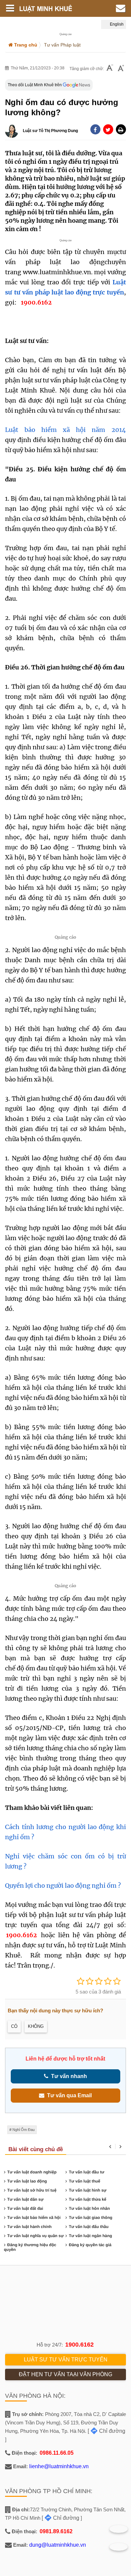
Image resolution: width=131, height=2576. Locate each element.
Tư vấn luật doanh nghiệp (32, 2172)
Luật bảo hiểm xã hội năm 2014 (65, 430)
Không (36, 2026)
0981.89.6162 (56, 2531)
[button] (121, 129)
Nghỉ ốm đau (24, 2130)
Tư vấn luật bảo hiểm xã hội (34, 2218)
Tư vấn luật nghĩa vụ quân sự (36, 2236)
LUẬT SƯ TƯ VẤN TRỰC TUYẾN (66, 2360)
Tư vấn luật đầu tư (86, 2172)
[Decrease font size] (110, 69)
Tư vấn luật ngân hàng (91, 2236)
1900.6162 (21, 1935)
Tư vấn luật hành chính (30, 2227)
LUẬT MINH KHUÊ (51, 8)
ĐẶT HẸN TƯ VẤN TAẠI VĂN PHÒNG (65, 2374)
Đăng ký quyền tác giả (90, 2245)
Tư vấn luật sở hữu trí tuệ (32, 2190)
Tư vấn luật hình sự (88, 2190)
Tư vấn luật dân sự (26, 2199)
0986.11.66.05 (57, 2453)
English (116, 24)
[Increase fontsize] (121, 69)
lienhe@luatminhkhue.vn (59, 2466)
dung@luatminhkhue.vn (58, 2545)
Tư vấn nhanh (68, 2076)
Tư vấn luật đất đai (25, 2208)
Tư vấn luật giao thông (91, 2218)
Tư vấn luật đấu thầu (89, 2227)
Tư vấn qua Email (68, 2095)
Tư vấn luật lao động (27, 2181)
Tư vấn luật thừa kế (88, 2199)
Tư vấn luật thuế (84, 2181)
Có (14, 2026)
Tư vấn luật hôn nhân (89, 2208)
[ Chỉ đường (106, 2431)
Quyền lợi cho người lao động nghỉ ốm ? (63, 1886)
